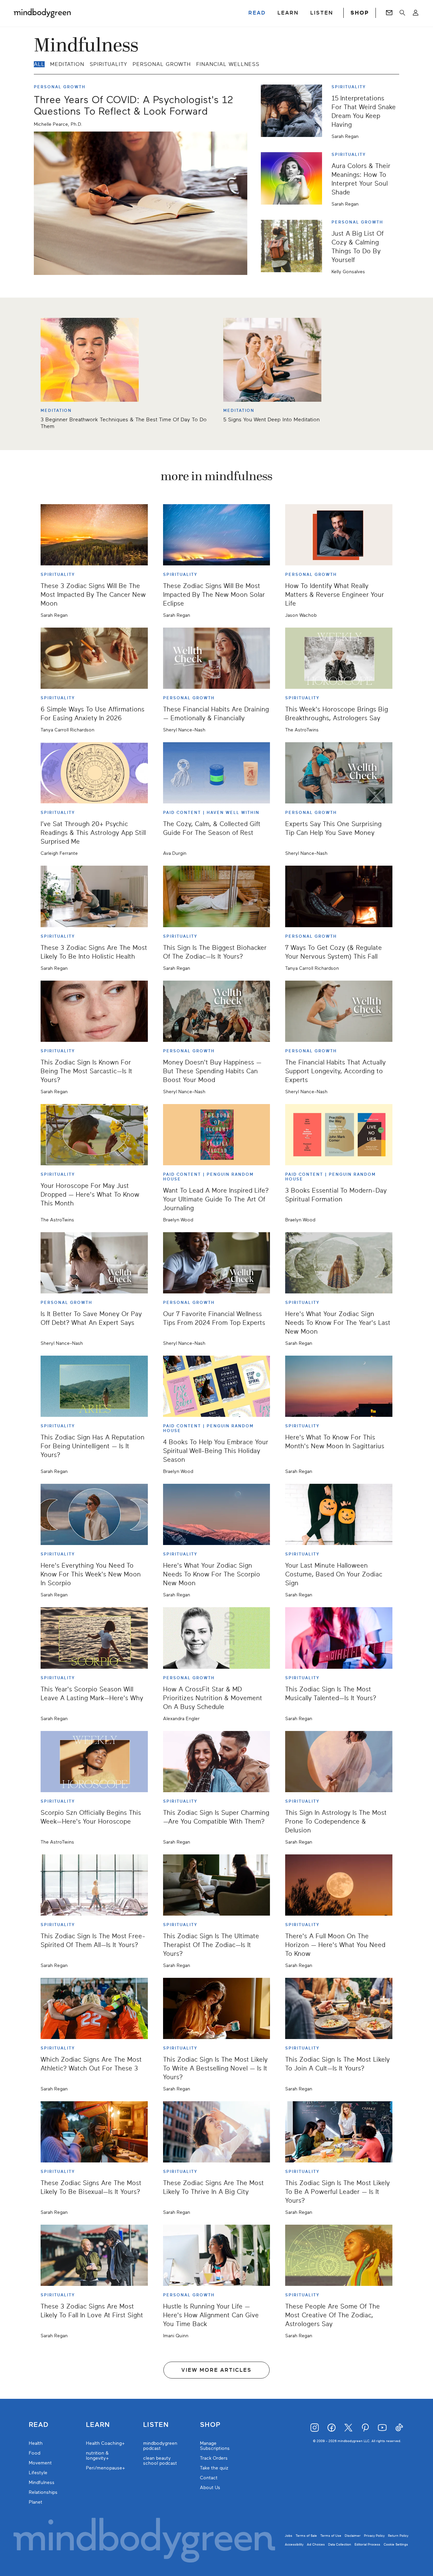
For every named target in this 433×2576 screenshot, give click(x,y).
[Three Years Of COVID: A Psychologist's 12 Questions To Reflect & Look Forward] (141, 203)
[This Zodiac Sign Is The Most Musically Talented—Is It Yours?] (339, 1638)
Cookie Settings (396, 2544)
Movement (40, 2463)
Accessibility (294, 2544)
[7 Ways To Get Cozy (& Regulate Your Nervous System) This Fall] (339, 896)
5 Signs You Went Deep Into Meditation (271, 420)
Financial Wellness (228, 64)
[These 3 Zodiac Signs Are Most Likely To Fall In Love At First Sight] (94, 2255)
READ (257, 13)
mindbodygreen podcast (160, 2446)
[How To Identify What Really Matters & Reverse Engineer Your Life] (339, 535)
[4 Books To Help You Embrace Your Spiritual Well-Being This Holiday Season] (217, 1386)
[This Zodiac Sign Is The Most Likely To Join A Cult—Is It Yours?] (339, 2008)
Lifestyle (38, 2473)
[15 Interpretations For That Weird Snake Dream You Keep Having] (294, 112)
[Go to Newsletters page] (389, 13)
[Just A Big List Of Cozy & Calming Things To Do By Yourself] (294, 247)
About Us (210, 2488)
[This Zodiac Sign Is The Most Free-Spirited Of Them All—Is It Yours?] (94, 1885)
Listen (156, 2425)
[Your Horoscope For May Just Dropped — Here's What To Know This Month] (94, 1135)
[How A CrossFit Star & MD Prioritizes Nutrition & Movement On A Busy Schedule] (217, 1638)
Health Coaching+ (105, 2443)
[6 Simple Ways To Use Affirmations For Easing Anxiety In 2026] (94, 658)
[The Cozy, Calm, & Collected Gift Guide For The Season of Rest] (217, 773)
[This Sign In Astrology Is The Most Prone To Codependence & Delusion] (339, 1762)
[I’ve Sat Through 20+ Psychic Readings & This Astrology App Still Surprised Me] (94, 773)
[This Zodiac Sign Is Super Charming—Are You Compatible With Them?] (217, 1762)
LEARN (288, 13)
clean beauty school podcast (160, 2461)
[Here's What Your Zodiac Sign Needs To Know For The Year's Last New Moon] (339, 1263)
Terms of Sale (306, 2536)
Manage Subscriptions (215, 2446)
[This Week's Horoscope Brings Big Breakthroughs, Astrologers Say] (339, 658)
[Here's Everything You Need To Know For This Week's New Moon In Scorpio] (94, 1514)
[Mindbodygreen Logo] (42, 13)
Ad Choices (316, 2544)
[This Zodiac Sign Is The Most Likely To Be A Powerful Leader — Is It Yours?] (339, 2132)
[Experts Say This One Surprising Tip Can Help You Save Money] (339, 773)
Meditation (67, 64)
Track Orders (214, 2458)
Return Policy (398, 2536)
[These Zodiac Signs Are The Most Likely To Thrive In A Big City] (217, 2132)
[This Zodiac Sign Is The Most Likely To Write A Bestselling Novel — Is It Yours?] (217, 2008)
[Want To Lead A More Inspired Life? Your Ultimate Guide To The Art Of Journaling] (217, 1135)
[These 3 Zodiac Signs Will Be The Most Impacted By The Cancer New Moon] (94, 535)
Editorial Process (367, 2544)
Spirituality (108, 64)
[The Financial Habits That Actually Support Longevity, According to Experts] (339, 1011)
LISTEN (322, 13)
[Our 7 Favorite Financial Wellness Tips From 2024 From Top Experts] (217, 1263)
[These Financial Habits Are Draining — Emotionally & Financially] (217, 658)
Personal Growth (162, 64)
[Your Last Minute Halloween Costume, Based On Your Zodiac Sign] (339, 1514)
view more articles (216, 2370)
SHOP (360, 13)
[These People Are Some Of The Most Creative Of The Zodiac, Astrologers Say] (339, 2255)
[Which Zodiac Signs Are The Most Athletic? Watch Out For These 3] (94, 2008)
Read (39, 2425)
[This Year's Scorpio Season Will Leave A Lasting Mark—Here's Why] (94, 1638)
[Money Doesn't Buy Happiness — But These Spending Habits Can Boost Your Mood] (217, 1011)
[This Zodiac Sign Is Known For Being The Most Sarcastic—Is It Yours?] (94, 1011)
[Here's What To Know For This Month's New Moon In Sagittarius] (339, 1386)
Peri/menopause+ (106, 2468)
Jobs (289, 2536)
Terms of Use (331, 2536)
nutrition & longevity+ (97, 2456)
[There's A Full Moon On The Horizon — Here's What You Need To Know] (339, 1885)
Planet (36, 2502)
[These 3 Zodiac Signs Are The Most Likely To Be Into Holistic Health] (94, 896)
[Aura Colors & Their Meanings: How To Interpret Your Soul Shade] (294, 179)
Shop (210, 2425)
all (39, 64)
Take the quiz (214, 2468)
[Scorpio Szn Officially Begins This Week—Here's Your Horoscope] (94, 1762)
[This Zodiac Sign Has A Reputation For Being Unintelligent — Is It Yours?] (94, 1386)
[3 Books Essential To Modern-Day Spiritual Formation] (339, 1135)
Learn (98, 2425)
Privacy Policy (374, 2536)
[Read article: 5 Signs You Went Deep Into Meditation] (272, 360)
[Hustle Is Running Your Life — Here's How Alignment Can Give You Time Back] (217, 2255)
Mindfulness (42, 2483)
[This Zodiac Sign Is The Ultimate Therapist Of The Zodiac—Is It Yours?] (217, 1885)
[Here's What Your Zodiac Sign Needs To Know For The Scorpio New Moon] (217, 1514)
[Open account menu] (416, 13)
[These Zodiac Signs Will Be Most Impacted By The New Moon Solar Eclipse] (217, 535)
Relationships (43, 2492)
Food (35, 2453)
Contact (209, 2478)
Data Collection (340, 2544)
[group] (216, 374)
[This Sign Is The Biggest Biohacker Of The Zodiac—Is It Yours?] (217, 896)
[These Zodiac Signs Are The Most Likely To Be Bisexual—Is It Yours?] (94, 2132)
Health (36, 2443)
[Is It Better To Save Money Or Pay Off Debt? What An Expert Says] (94, 1263)
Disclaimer (353, 2536)
